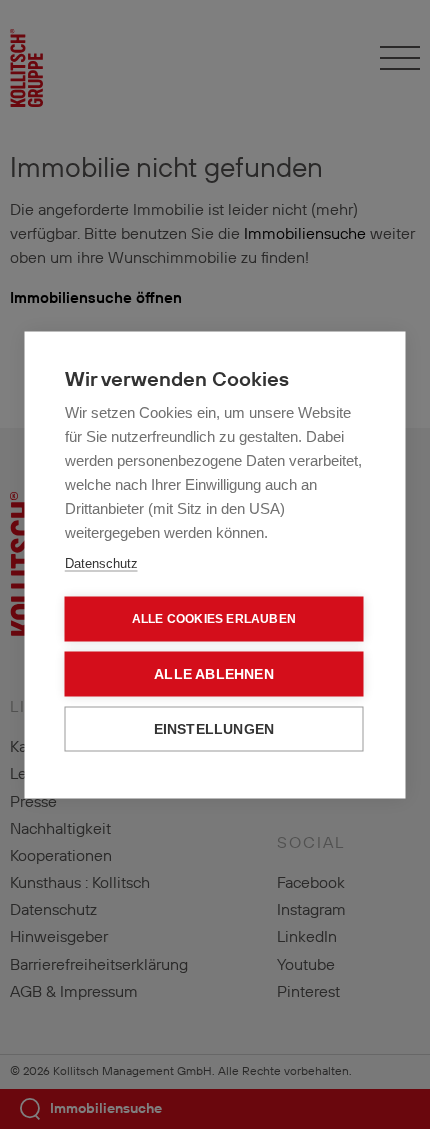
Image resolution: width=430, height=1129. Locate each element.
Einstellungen (214, 728)
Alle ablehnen (214, 673)
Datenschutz (101, 562)
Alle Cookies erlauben (214, 619)
